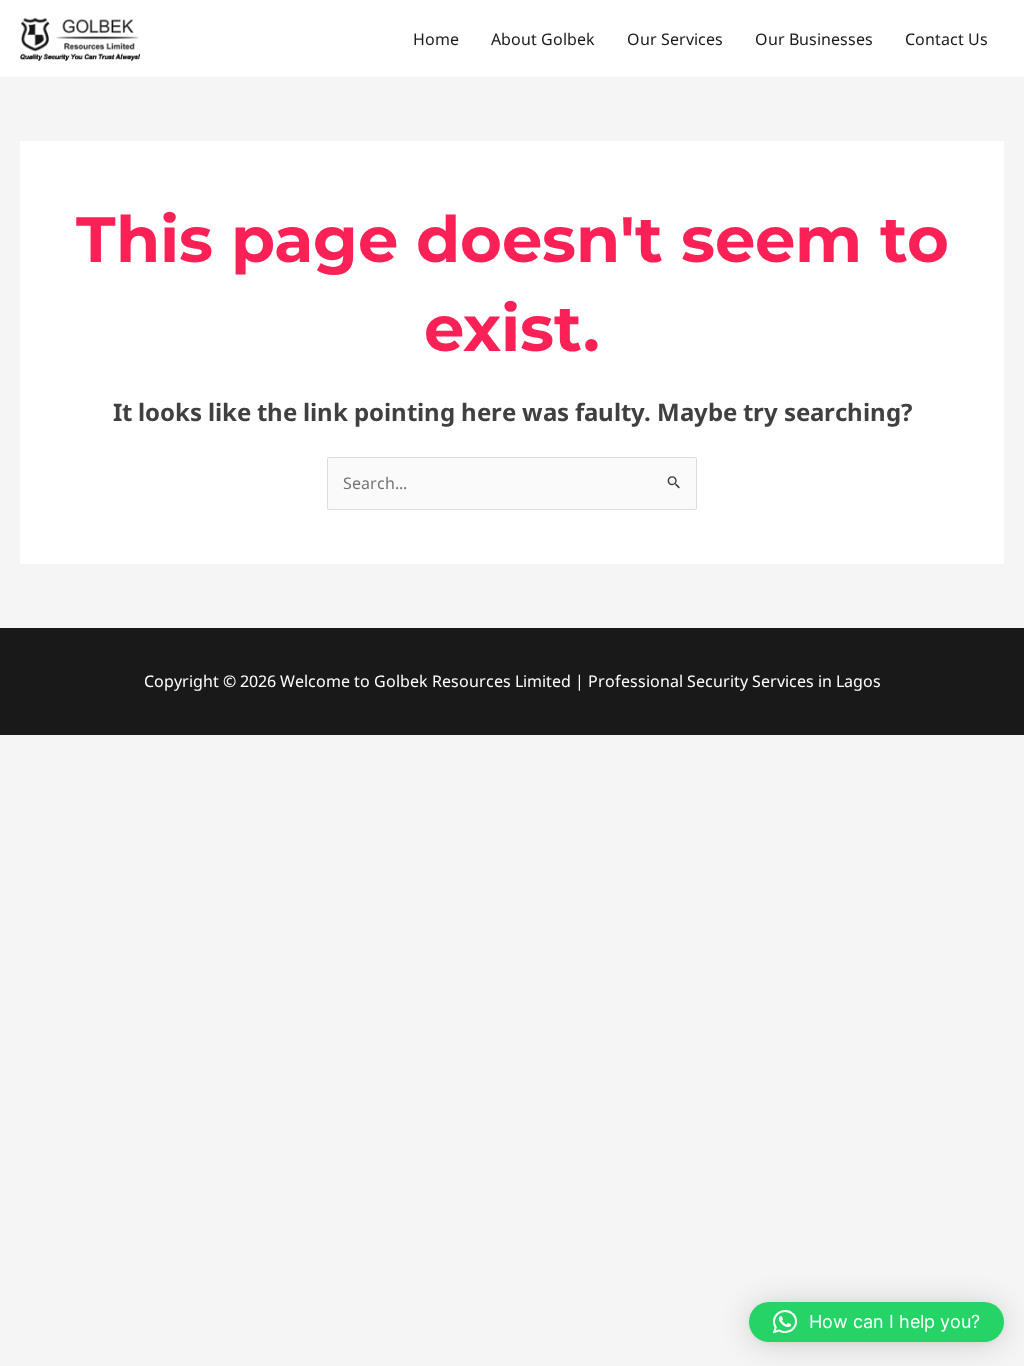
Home (436, 39)
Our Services (675, 39)
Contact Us (946, 39)
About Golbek (543, 39)
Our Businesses (814, 39)
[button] (876, 1322)
